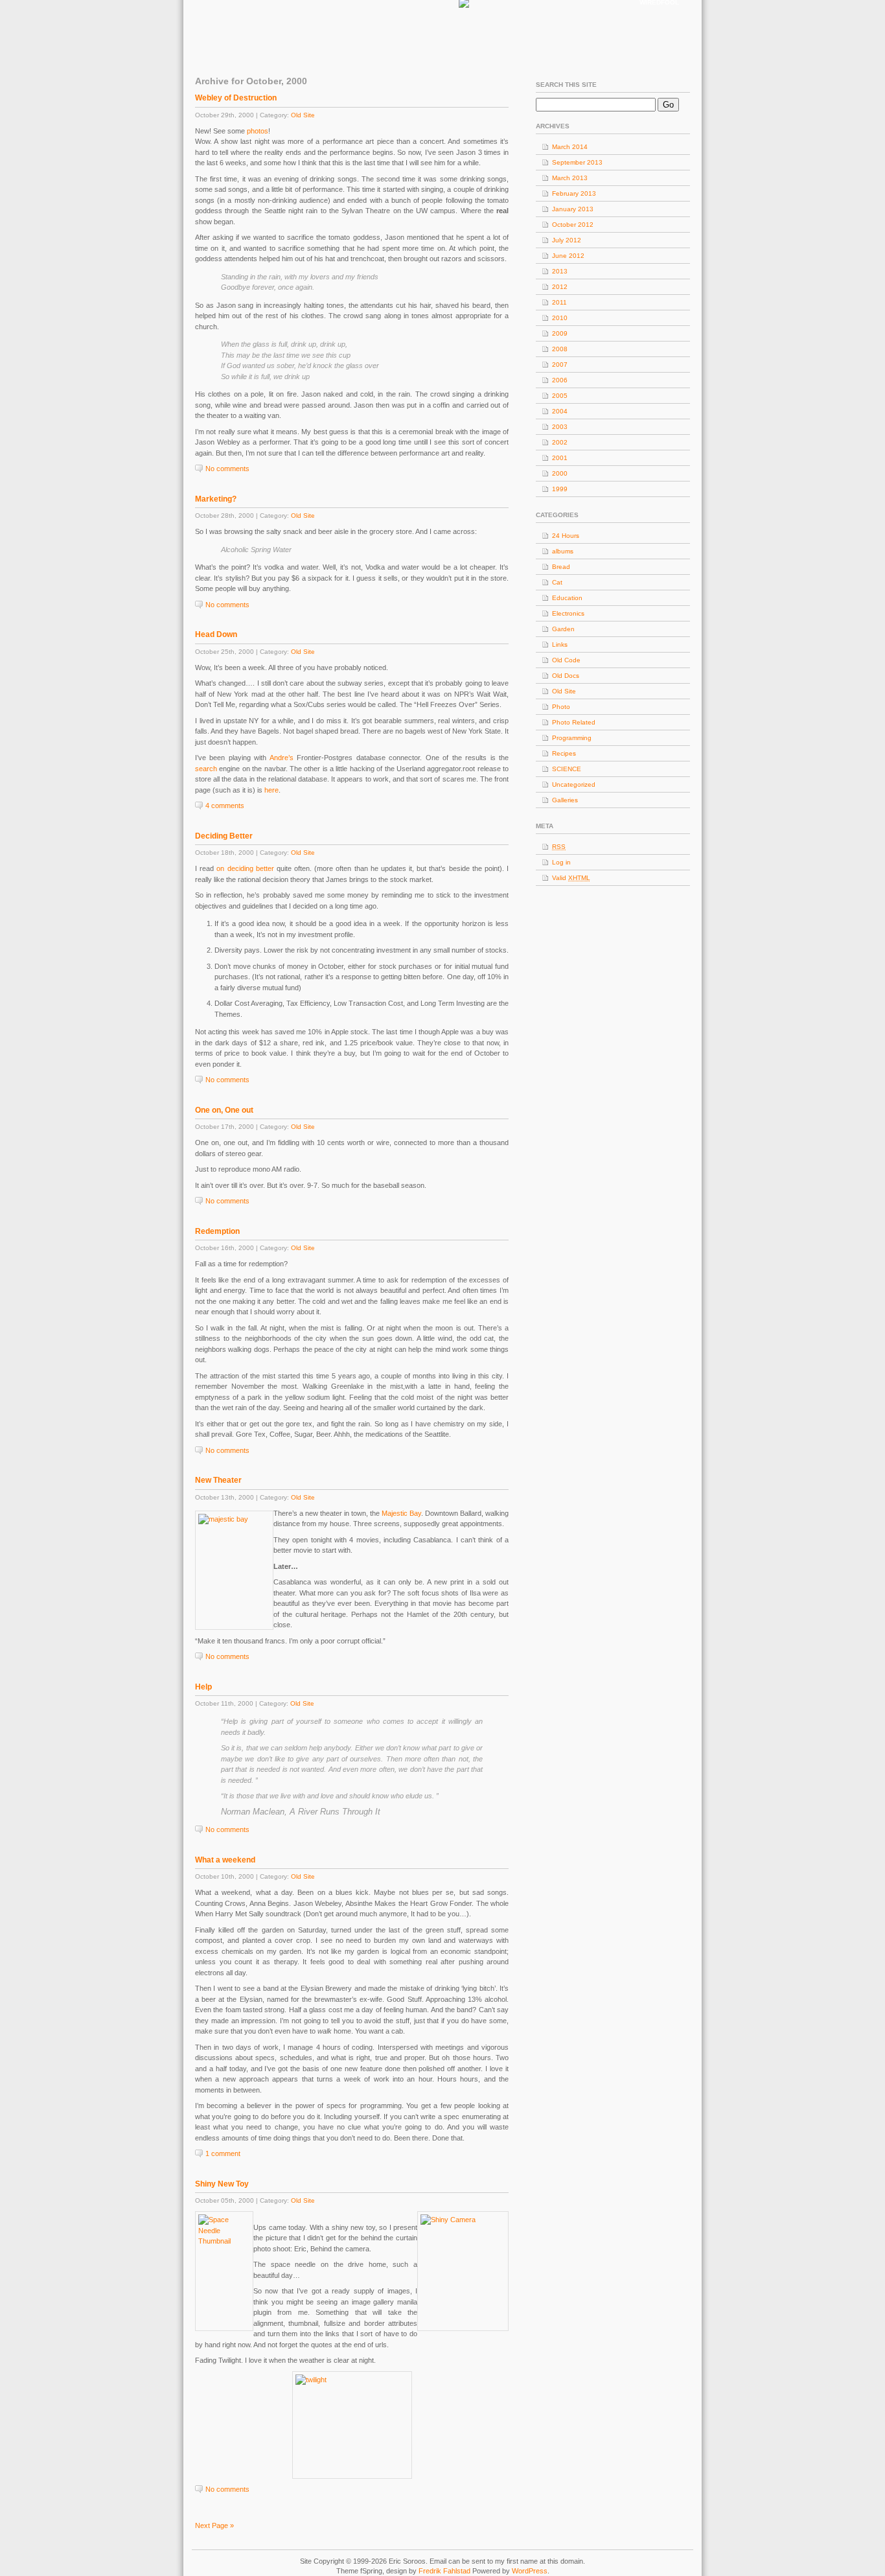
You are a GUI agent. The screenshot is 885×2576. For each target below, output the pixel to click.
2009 (560, 333)
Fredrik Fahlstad (445, 2571)
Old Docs (566, 676)
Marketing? (216, 499)
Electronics (568, 613)
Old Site (303, 115)
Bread (561, 567)
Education (567, 598)
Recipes (564, 753)
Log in (561, 862)
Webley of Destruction (236, 98)
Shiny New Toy (222, 2184)
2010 (560, 318)
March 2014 (570, 147)
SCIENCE (567, 769)
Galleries (565, 800)
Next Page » (214, 2525)
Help (203, 1687)
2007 (560, 365)
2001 (560, 458)
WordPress (530, 2571)
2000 (560, 473)
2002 (560, 442)
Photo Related (574, 722)
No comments (227, 469)
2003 (560, 427)
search (206, 769)
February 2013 (574, 193)
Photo (561, 707)
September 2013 (577, 162)
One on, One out (224, 1110)
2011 (559, 302)
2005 (560, 396)
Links (560, 644)
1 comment (223, 2153)
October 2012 (573, 225)
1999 (560, 489)
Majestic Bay (401, 1513)
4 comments (225, 806)
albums (563, 551)
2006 (560, 380)
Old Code (566, 660)
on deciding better (245, 868)
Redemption (217, 1231)
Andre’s (282, 758)
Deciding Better (224, 836)
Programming (572, 738)
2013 (560, 271)
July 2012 (567, 240)
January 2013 (573, 209)
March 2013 (570, 178)
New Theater (218, 1480)
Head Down (216, 634)
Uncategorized (574, 784)
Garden (563, 629)
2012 (560, 287)
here (271, 790)
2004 (560, 411)
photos (258, 131)
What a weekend (225, 1860)
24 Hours (566, 536)
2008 (560, 349)
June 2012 (568, 256)
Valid (571, 878)
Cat (557, 582)
